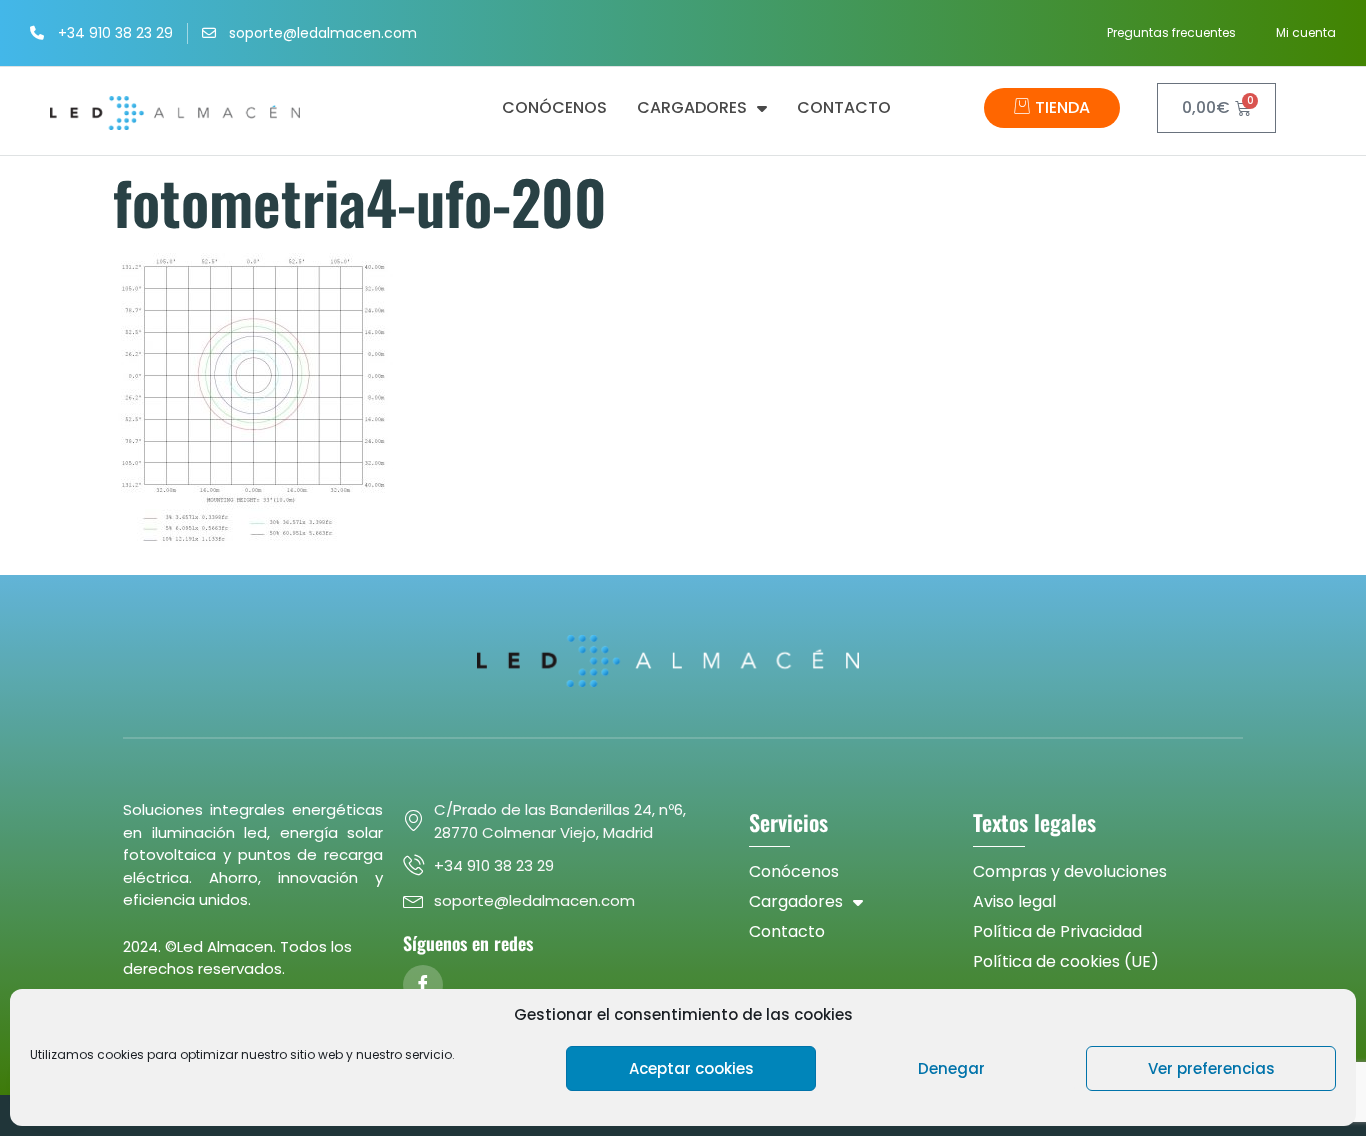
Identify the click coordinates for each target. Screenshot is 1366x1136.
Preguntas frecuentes (1171, 32)
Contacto (844, 108)
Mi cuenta (1306, 32)
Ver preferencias (1211, 1068)
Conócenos (554, 108)
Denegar (951, 1068)
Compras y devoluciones (1070, 871)
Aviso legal (1014, 901)
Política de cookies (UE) (1066, 961)
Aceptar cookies (691, 1068)
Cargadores (692, 108)
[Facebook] (423, 985)
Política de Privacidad (1057, 931)
